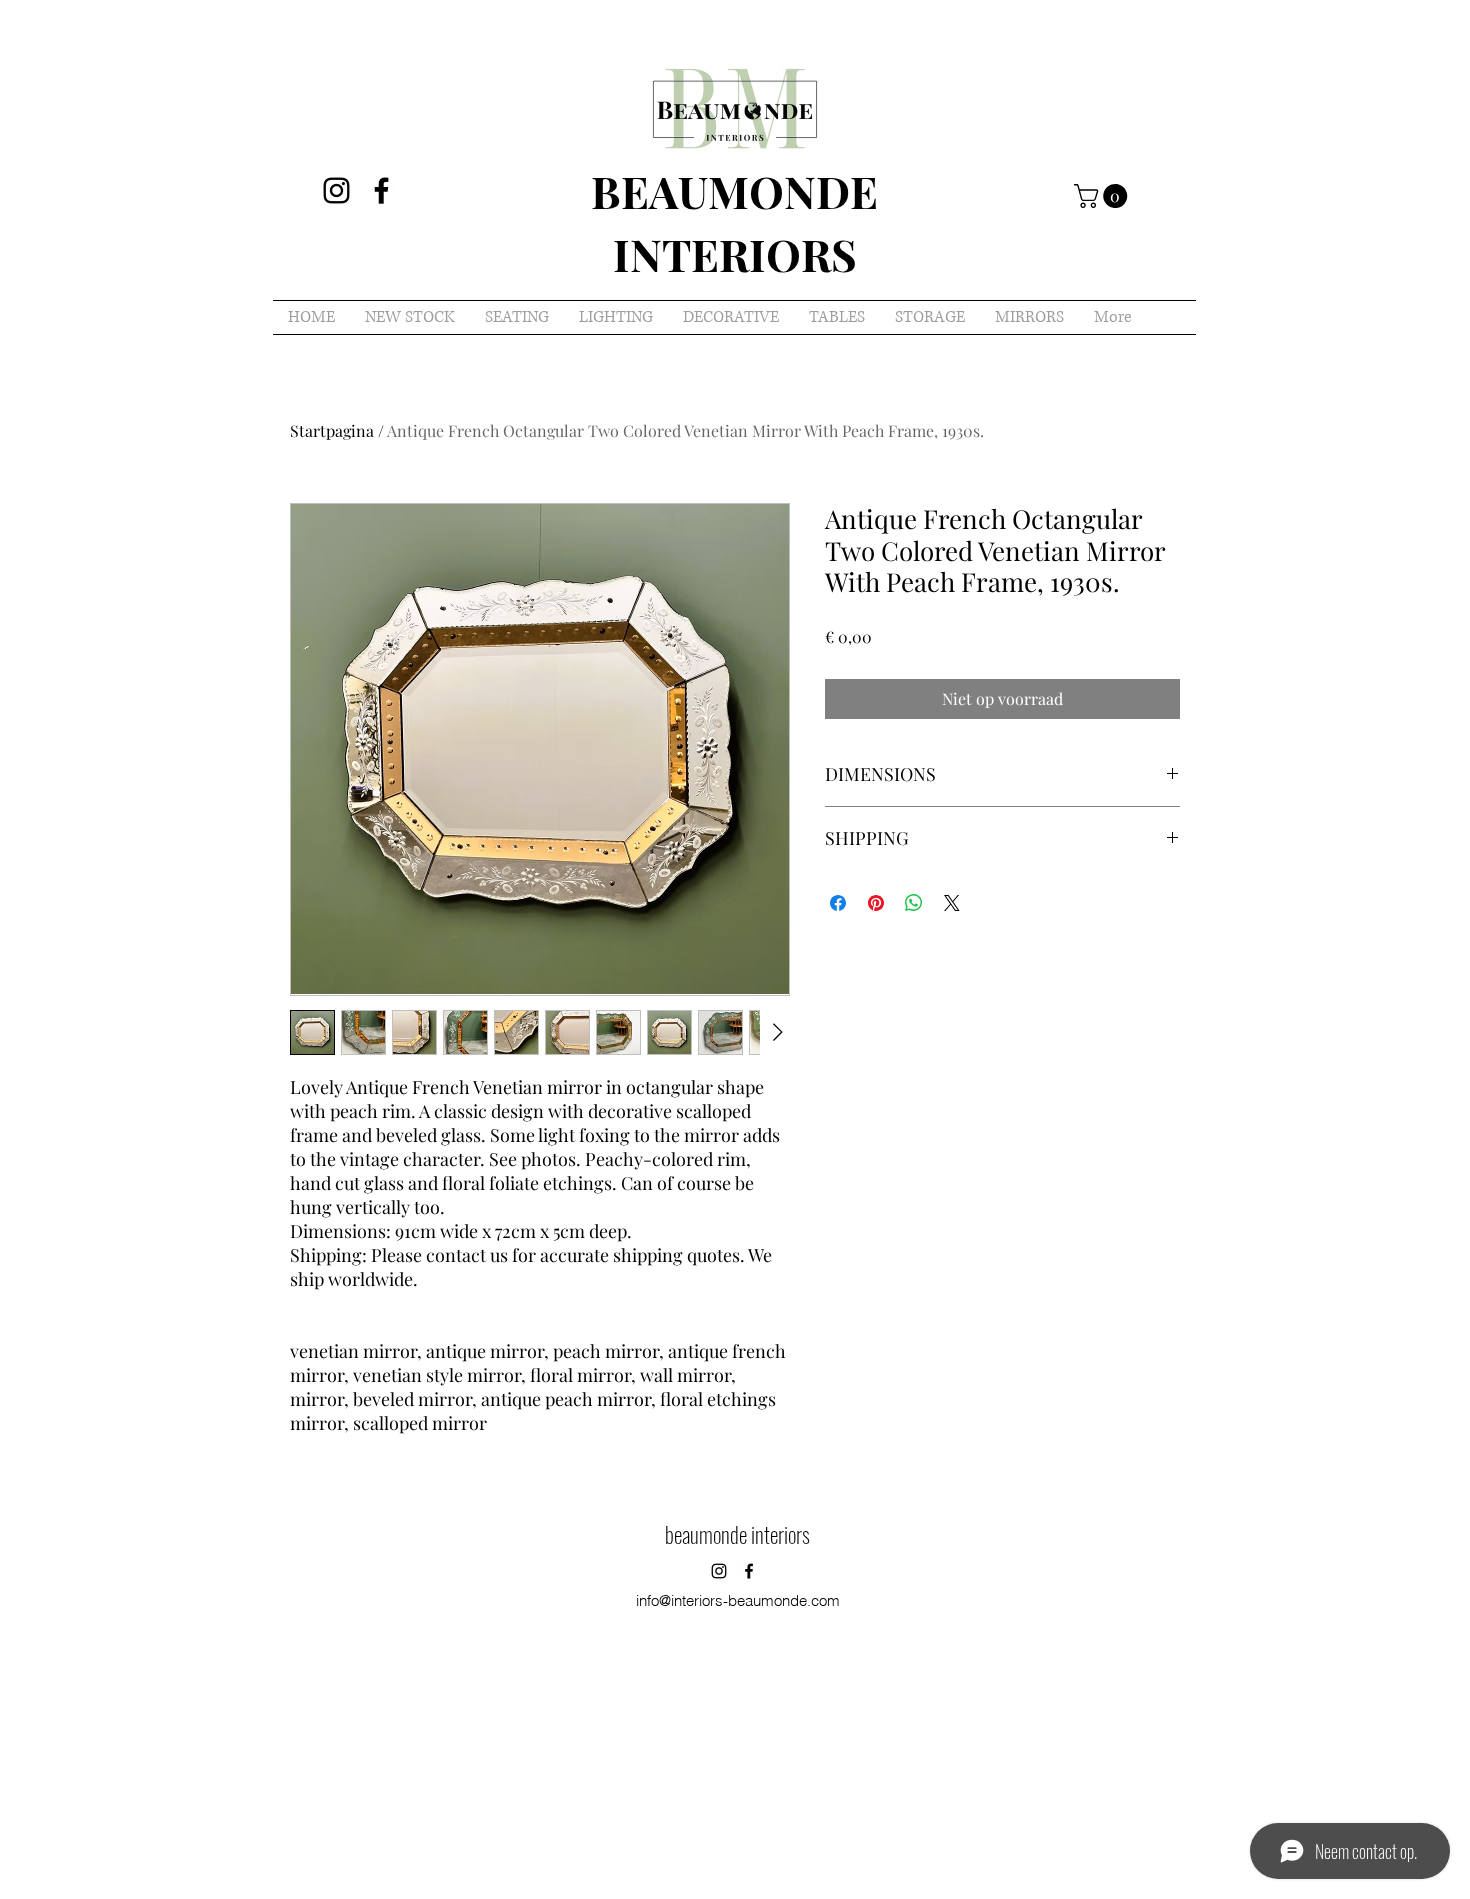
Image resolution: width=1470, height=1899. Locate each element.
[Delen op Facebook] (838, 903)
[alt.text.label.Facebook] (381, 190)
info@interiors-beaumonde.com (738, 1600)
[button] (1103, 196)
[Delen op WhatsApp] (914, 903)
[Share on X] (952, 903)
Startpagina (332, 430)
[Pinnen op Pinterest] (876, 903)
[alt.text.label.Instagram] (336, 190)
